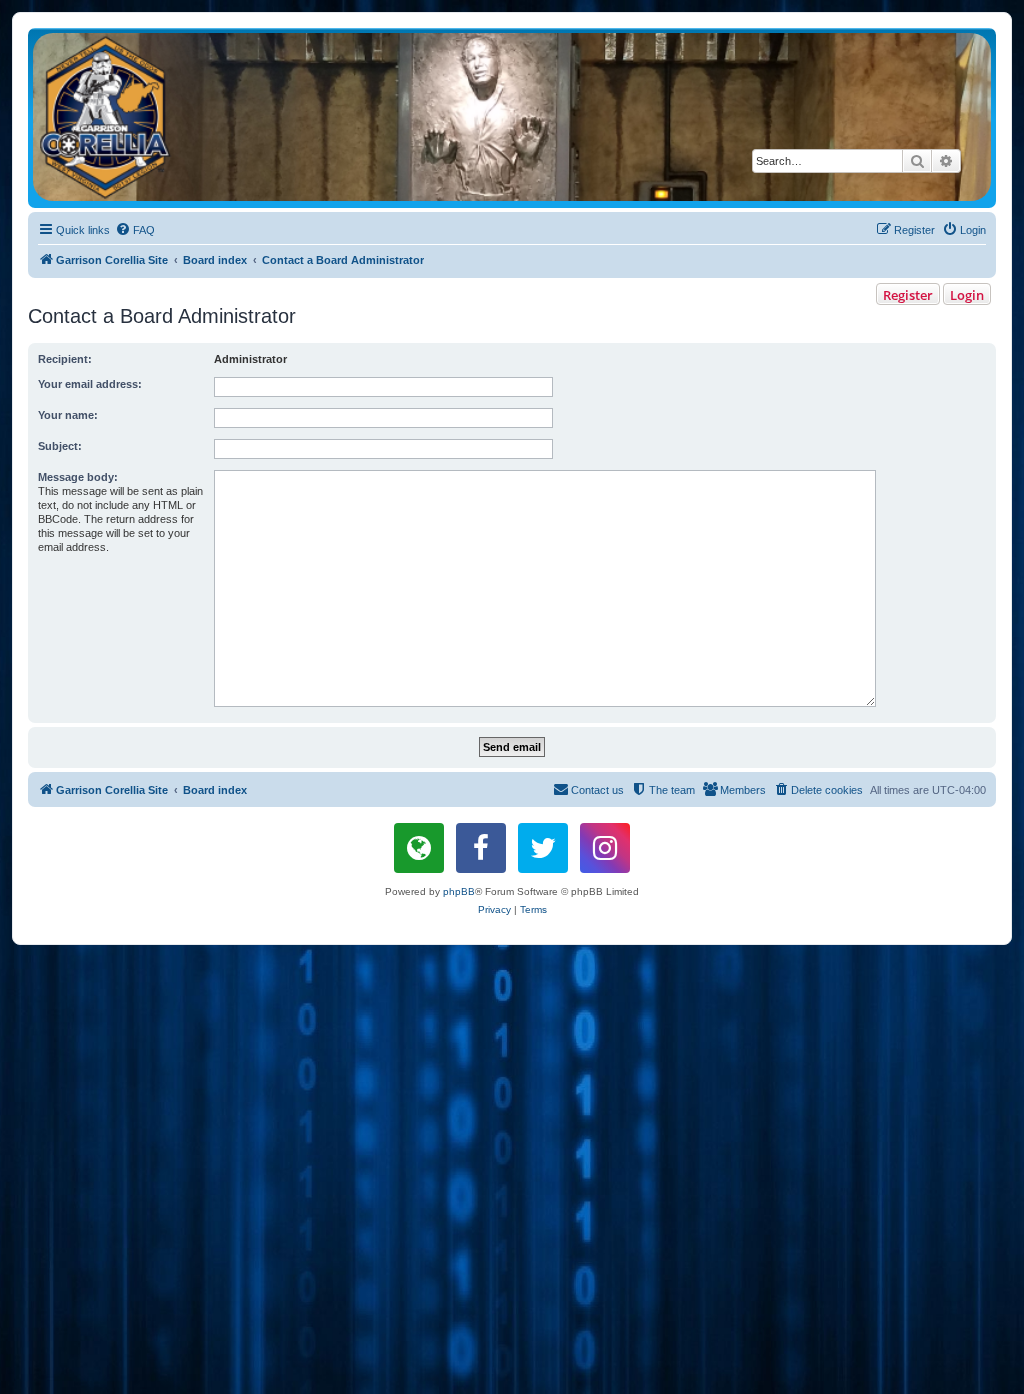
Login (967, 295)
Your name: (68, 415)
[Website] (419, 848)
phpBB (459, 891)
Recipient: (65, 359)
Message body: (78, 477)
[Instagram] (605, 848)
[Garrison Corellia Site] (512, 117)
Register (908, 295)
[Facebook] (481, 848)
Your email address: (90, 384)
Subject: (60, 446)
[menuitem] (135, 230)
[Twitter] (543, 848)
